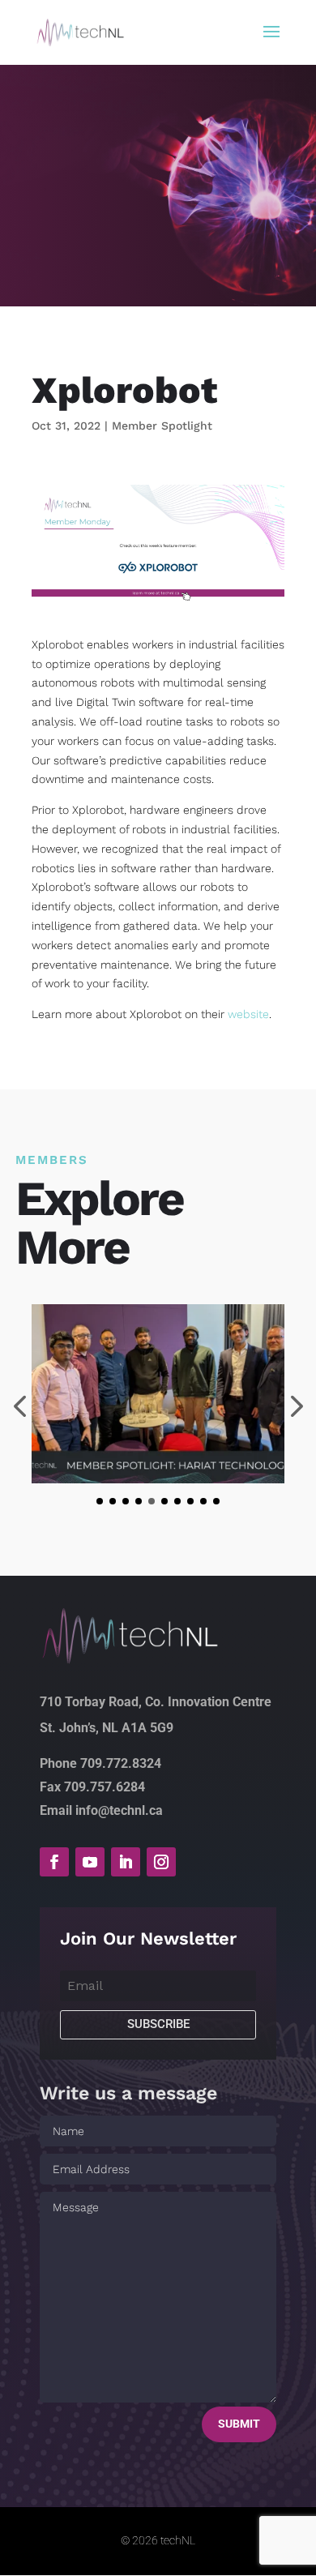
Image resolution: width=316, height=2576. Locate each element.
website (248, 1014)
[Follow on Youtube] (90, 1862)
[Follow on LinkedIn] (126, 1862)
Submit (239, 2424)
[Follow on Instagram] (161, 1862)
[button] (100, 1501)
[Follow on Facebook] (54, 1862)
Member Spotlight (162, 426)
